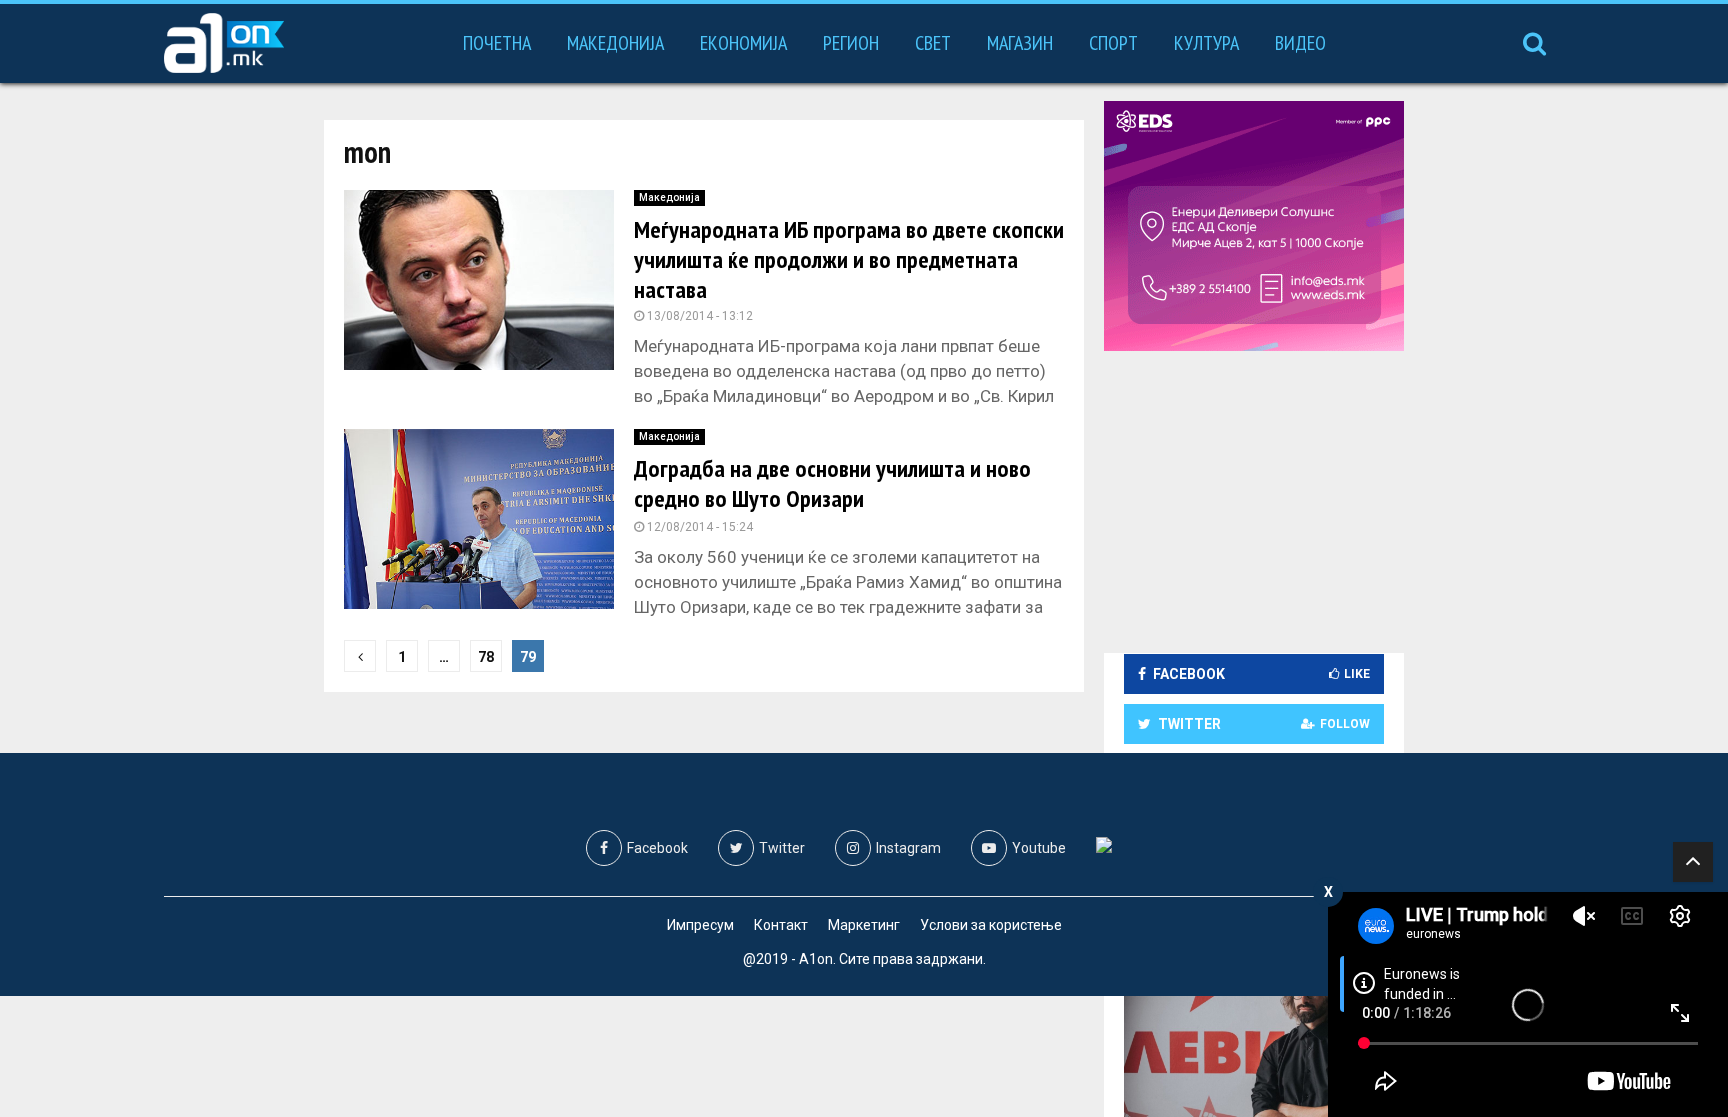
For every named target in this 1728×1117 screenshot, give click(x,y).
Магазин (1020, 43)
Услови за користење (991, 925)
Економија (743, 43)
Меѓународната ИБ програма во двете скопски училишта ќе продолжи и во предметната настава (849, 259)
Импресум (700, 925)
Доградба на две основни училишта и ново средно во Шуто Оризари (832, 483)
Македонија (615, 43)
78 (486, 657)
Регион (851, 43)
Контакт (781, 925)
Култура (1206, 43)
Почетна (497, 43)
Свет (933, 43)
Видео (1300, 43)
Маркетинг (864, 925)
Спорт (1113, 43)
